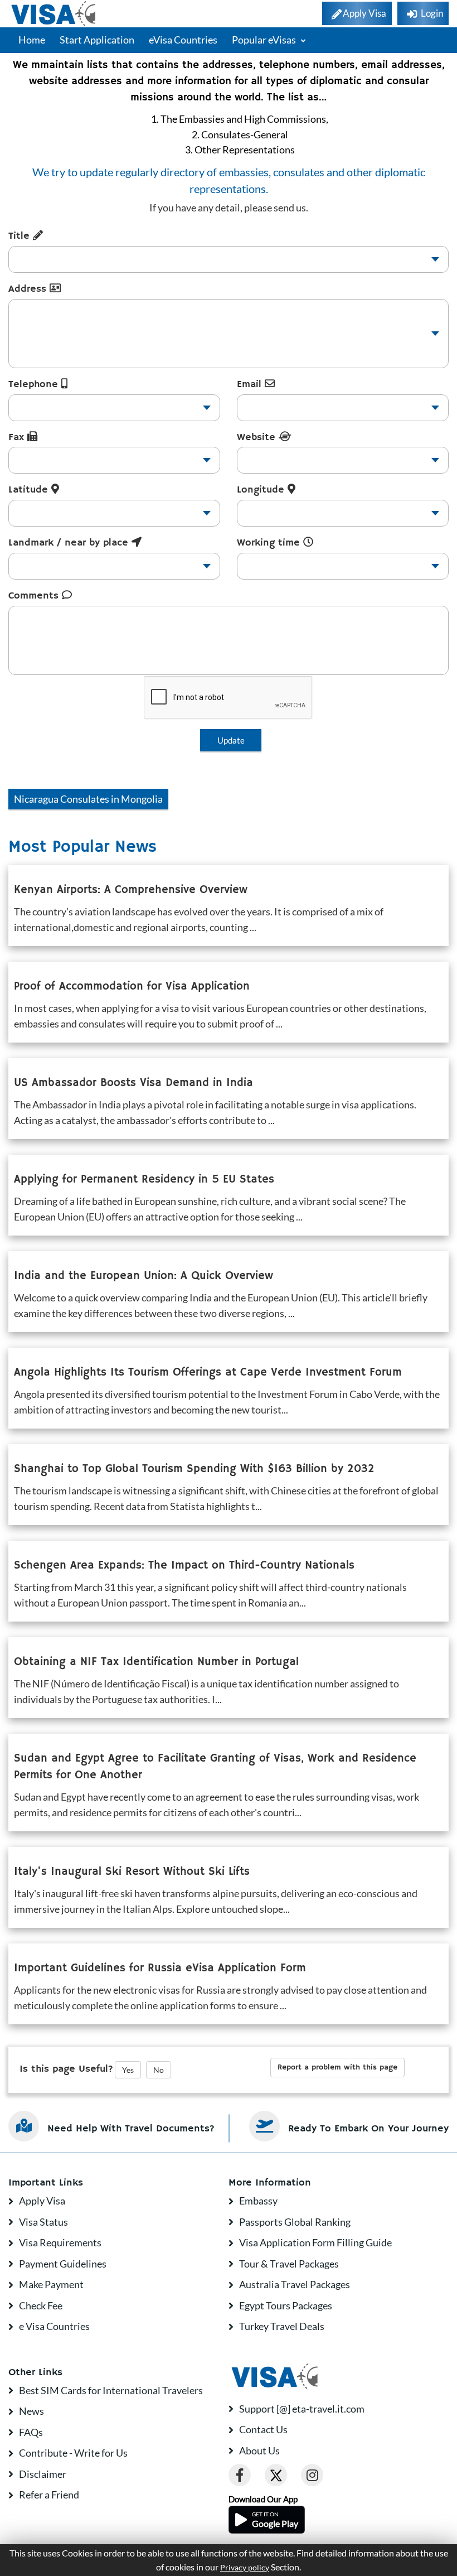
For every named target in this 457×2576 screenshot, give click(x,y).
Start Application (97, 40)
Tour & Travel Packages (289, 2264)
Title (21, 236)
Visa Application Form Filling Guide (315, 2242)
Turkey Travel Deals (282, 2326)
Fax (18, 437)
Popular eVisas (265, 40)
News (31, 2411)
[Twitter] (276, 2475)
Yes (128, 2070)
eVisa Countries (183, 40)
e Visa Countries (54, 2326)
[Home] (54, 14)
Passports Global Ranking (295, 2222)
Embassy (258, 2201)
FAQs (31, 2432)
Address (29, 289)
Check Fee (41, 2305)
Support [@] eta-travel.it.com (302, 2409)
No (159, 2070)
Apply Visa (42, 2201)
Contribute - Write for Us (73, 2453)
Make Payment (51, 2284)
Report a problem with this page (337, 2067)
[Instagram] (312, 2475)
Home (32, 40)
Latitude (30, 490)
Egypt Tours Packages (286, 2305)
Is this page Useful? (66, 2069)
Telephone (35, 384)
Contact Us (263, 2429)
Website (258, 437)
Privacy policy (245, 2568)
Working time (270, 543)
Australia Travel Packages (295, 2284)
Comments (35, 596)
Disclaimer (43, 2474)
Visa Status (43, 2222)
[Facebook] (240, 2475)
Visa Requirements (60, 2242)
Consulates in (88, 799)
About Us (259, 2450)
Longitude (262, 490)
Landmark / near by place (70, 543)
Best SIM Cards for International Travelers (111, 2390)
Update (231, 740)
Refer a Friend (49, 2495)
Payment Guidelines (63, 2264)
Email (251, 384)
